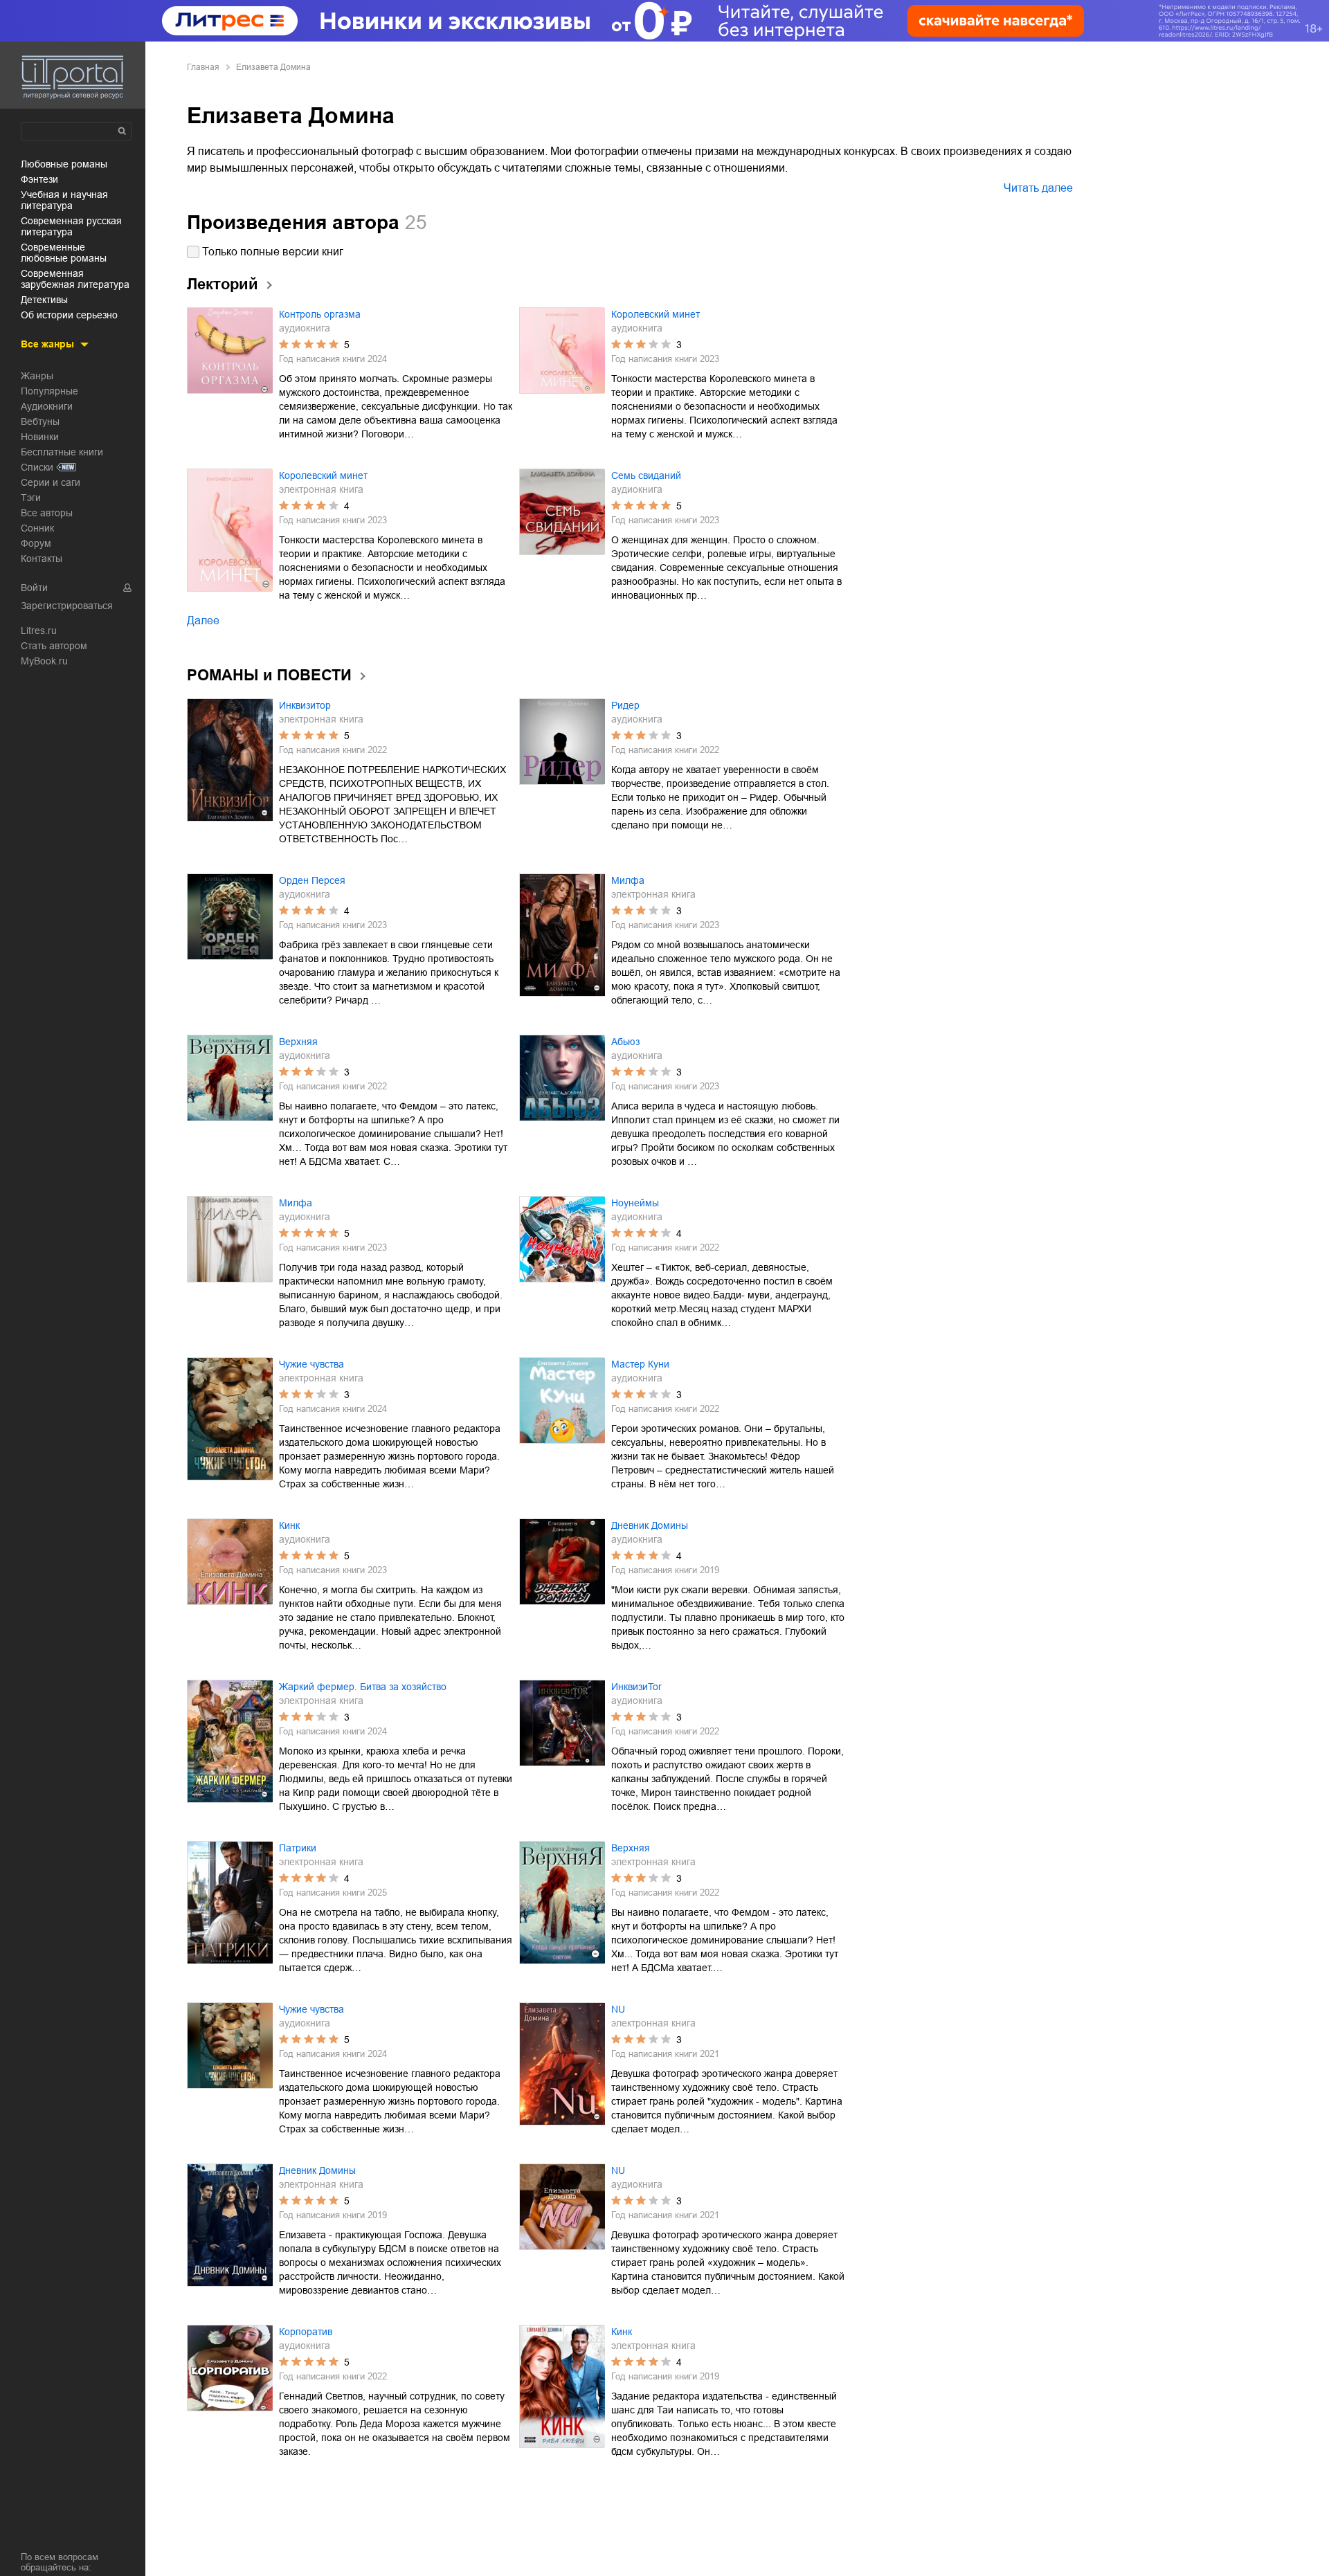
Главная (203, 67)
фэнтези (39, 179)
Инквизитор (305, 705)
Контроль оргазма (320, 314)
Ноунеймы (635, 1203)
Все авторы (47, 513)
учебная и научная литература (64, 200)
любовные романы (64, 164)
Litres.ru (39, 631)
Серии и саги (51, 482)
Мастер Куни (640, 1364)
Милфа (628, 880)
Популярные (49, 391)
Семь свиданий (646, 475)
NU (618, 2009)
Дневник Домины (650, 1525)
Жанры (37, 376)
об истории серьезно (69, 315)
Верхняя (298, 1042)
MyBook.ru (44, 661)
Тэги (31, 498)
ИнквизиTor (636, 1687)
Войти (34, 588)
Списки (37, 467)
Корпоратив (306, 2332)
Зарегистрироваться (67, 606)
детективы (44, 300)
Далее (203, 620)
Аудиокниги (47, 406)
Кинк (289, 1525)
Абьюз (625, 1042)
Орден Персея (312, 880)
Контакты (42, 559)
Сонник (37, 528)
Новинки (40, 437)
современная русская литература (71, 226)
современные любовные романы (64, 253)
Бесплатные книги (62, 452)
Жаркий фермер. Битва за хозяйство (363, 1687)
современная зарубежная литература (75, 279)
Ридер (625, 705)
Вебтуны (40, 421)
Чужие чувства (311, 1364)
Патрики (298, 1848)
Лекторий (223, 284)
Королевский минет (656, 314)
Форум (36, 543)
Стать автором (54, 646)
